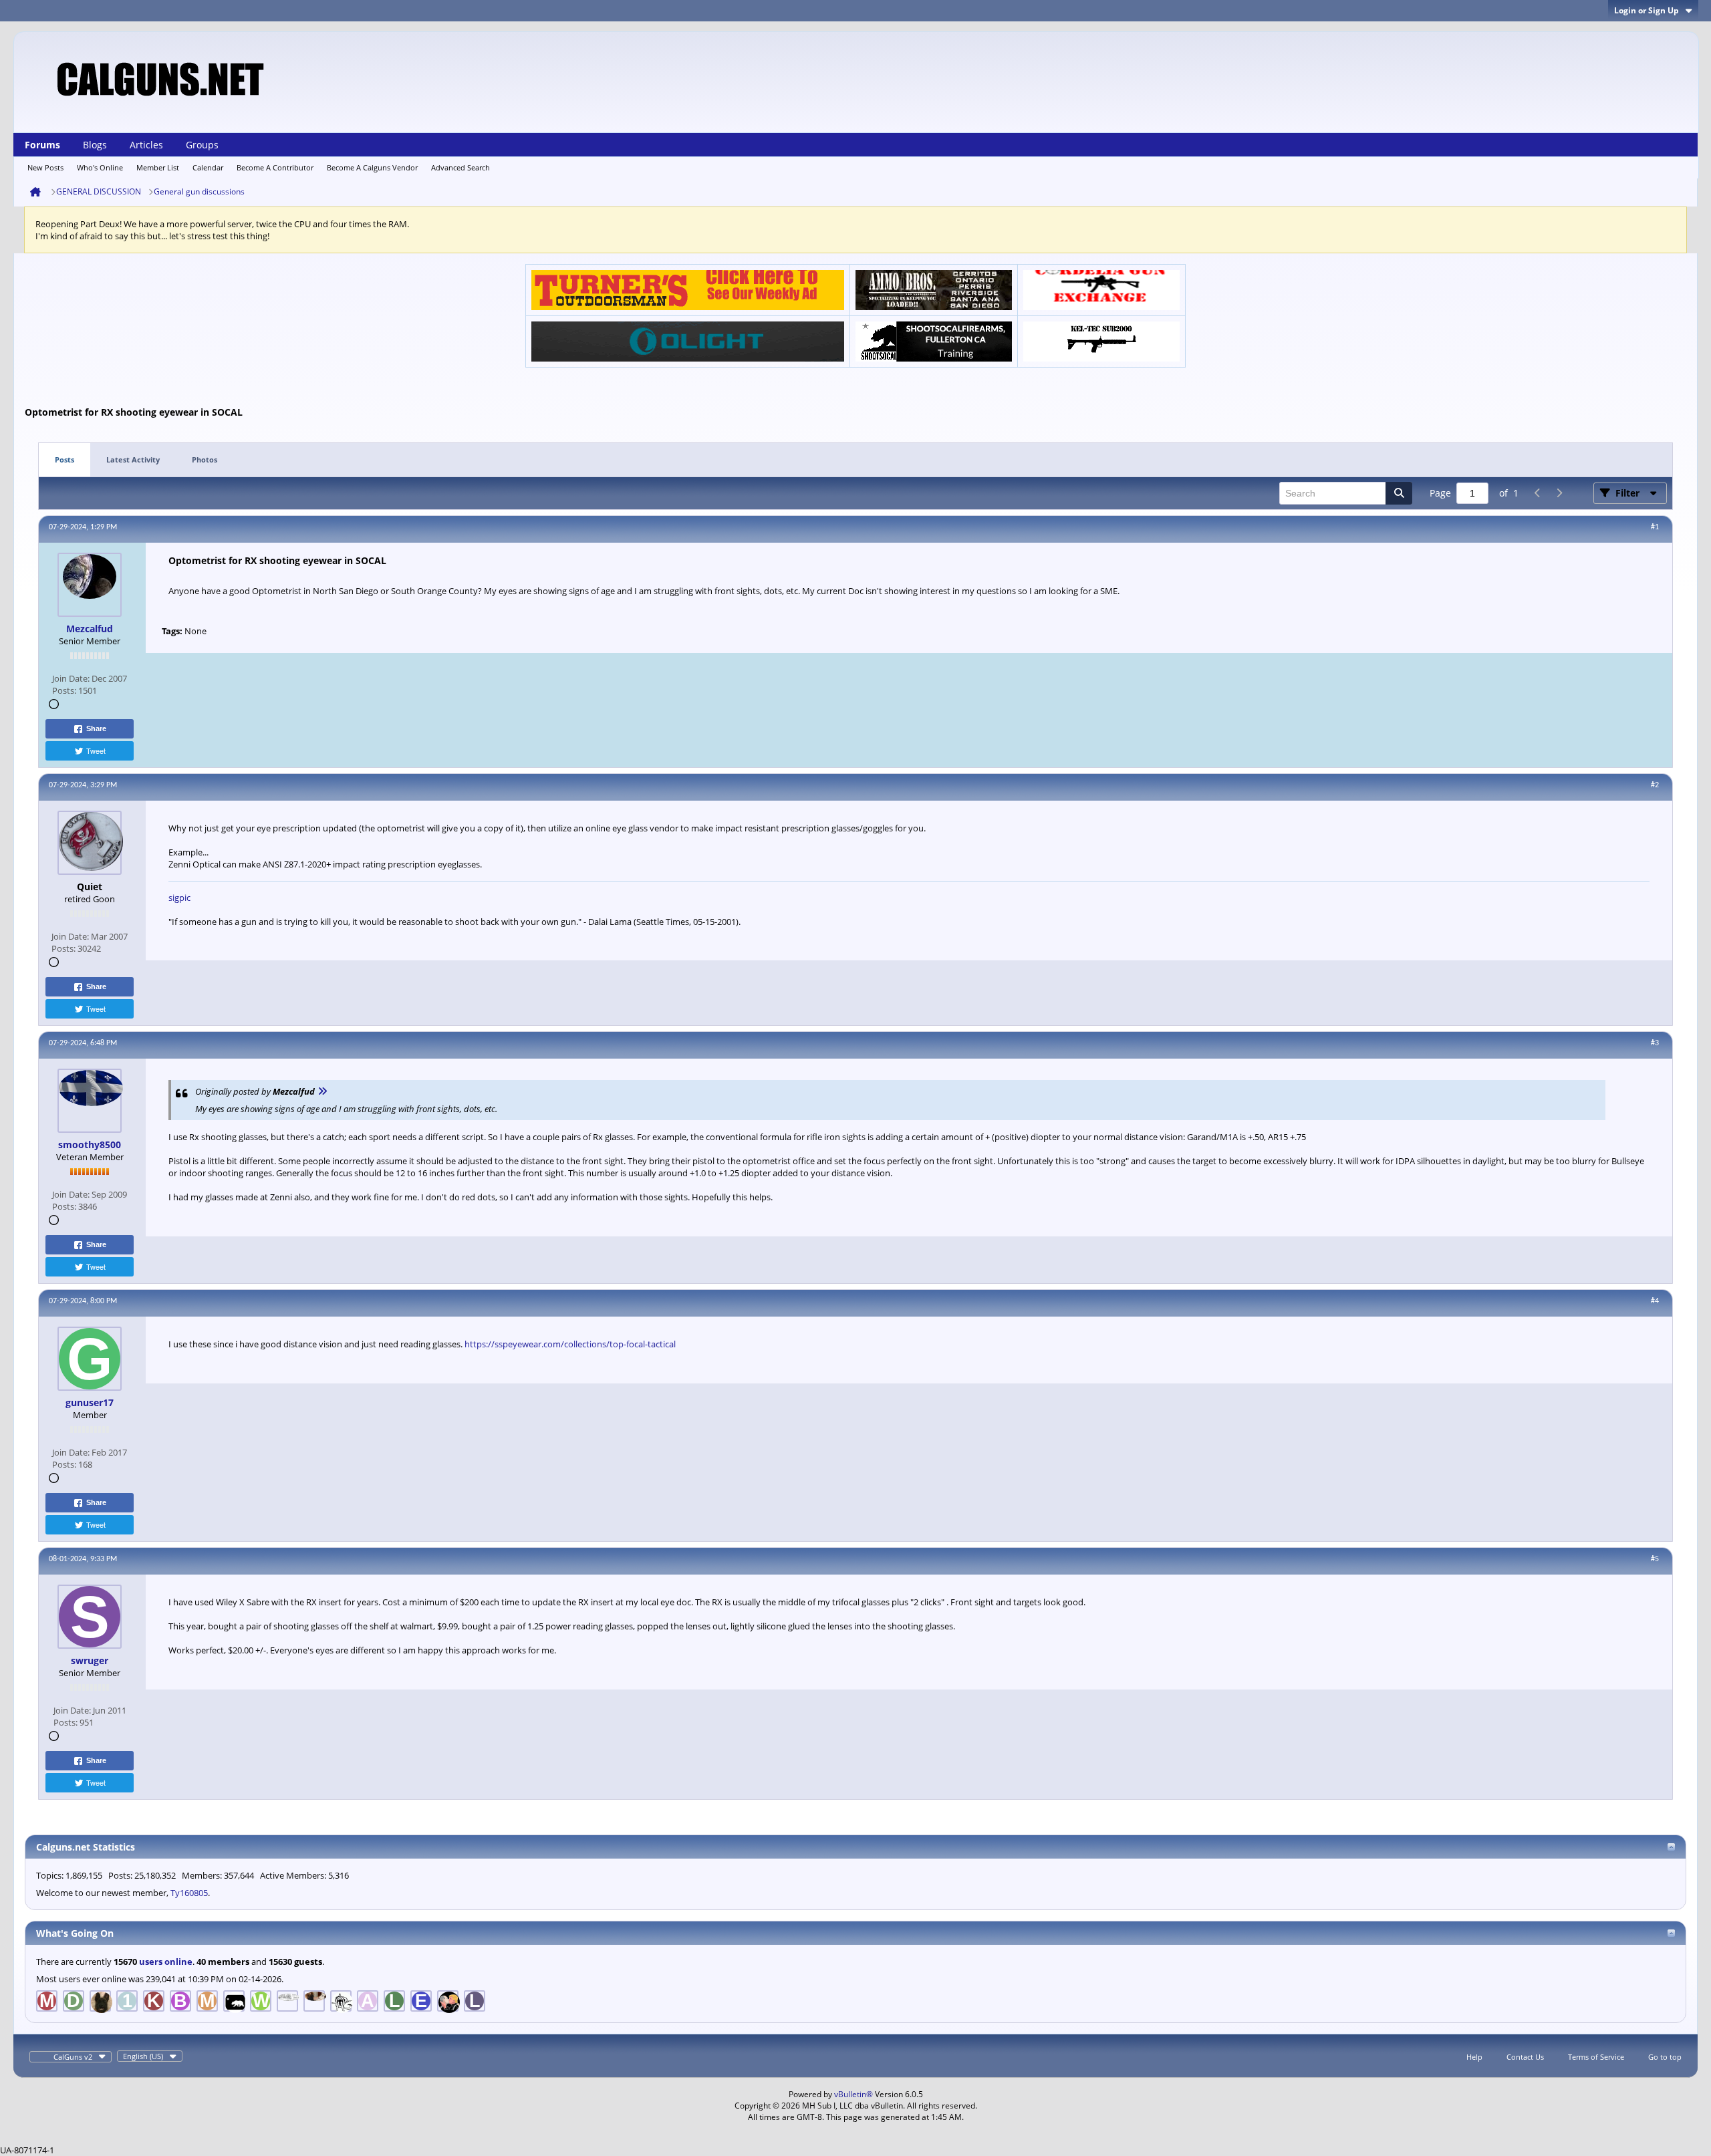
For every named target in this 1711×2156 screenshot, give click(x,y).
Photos (205, 459)
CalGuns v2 (73, 2057)
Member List (158, 167)
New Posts (45, 167)
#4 (1655, 1301)
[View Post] (322, 1091)
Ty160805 (189, 1893)
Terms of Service (1596, 2057)
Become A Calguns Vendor (372, 167)
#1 (1655, 527)
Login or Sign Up (1647, 10)
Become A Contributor (275, 167)
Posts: (64, 690)
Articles (146, 145)
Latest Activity (133, 459)
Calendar (208, 167)
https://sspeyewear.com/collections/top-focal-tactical (570, 1344)
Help (1474, 2057)
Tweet (96, 751)
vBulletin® (853, 2094)
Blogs (95, 145)
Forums (42, 145)
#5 (1655, 1559)
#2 (1655, 785)
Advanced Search (460, 167)
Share (96, 728)
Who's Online (100, 167)
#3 (1655, 1043)
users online (166, 1962)
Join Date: (71, 678)
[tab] (64, 460)
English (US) (143, 2056)
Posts (64, 459)
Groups (202, 145)
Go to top (1665, 2057)
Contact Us (1525, 2057)
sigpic (179, 898)
